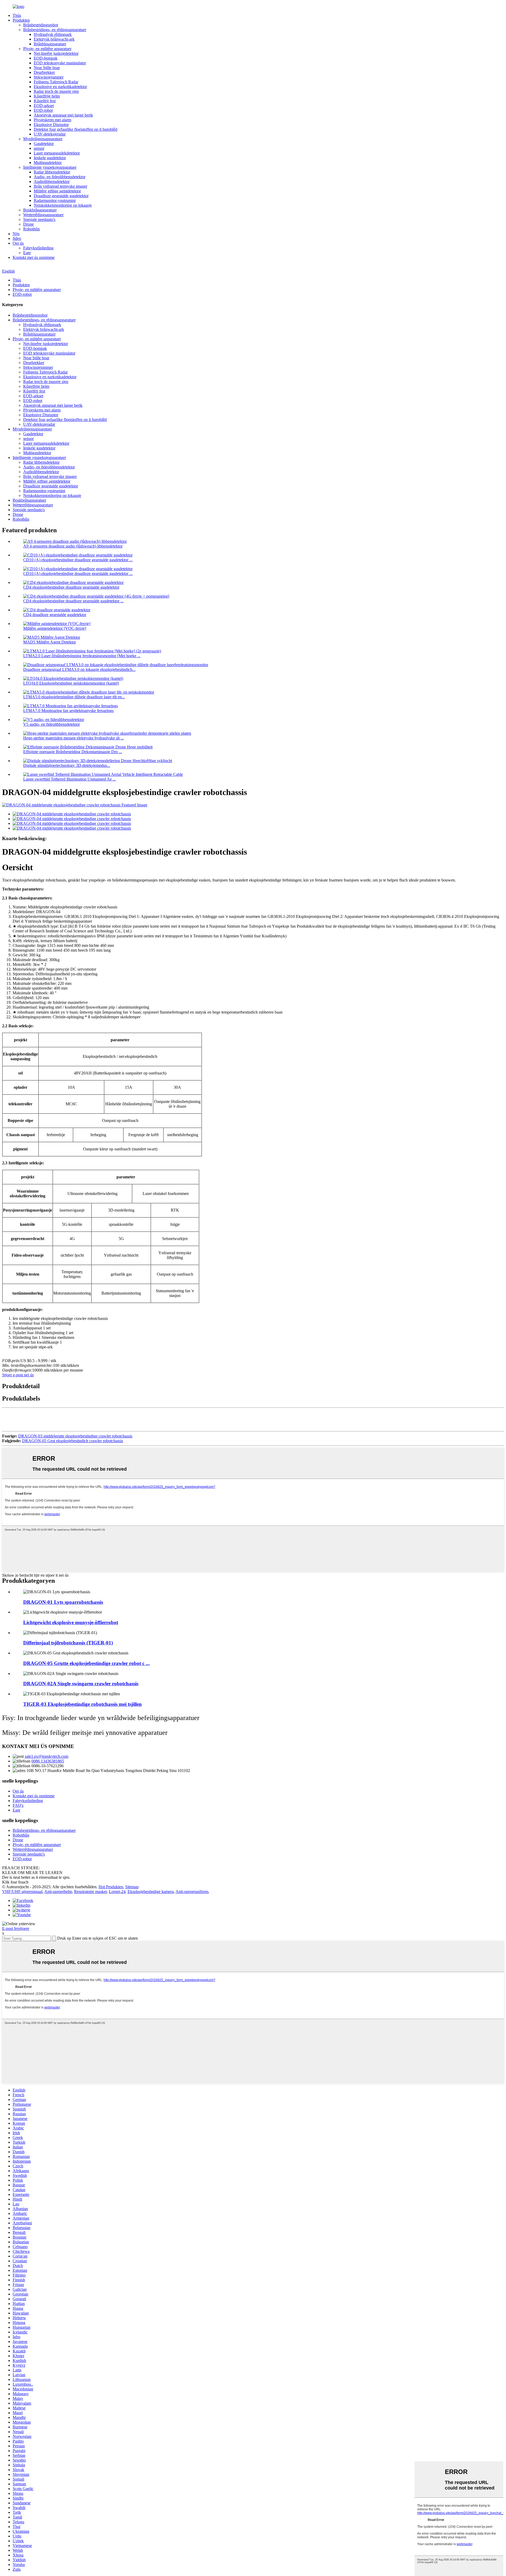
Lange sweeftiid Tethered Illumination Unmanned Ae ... (70, 779)
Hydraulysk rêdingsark (53, 34)
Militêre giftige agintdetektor (57, 191)
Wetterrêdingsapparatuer (43, 215)
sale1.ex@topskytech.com (47, 1756)
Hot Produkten (111, 1887)
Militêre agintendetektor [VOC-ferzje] (55, 628)
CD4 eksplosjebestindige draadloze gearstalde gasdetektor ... (73, 601)
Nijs (16, 234)
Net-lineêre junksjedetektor (56, 53)
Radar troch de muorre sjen (56, 91)
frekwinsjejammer (49, 77)
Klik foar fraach (15, 1882)
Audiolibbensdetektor (52, 181)
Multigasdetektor (48, 163)
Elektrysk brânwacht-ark (54, 39)
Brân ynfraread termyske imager (60, 186)
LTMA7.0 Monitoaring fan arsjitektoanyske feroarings (68, 711)
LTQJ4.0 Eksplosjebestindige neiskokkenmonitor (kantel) (71, 683)
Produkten (21, 20)
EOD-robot (43, 110)
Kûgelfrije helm (47, 96)
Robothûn (31, 229)
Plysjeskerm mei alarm (52, 120)
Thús (17, 15)
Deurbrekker (44, 72)
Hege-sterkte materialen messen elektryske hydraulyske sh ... (74, 738)
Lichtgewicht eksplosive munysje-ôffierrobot (71, 1622)
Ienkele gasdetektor (50, 158)
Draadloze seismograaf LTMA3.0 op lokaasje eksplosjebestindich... (79, 669)
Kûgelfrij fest (45, 101)
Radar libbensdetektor (52, 172)
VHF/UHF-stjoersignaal (22, 1892)
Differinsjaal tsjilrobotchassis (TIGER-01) (68, 1643)
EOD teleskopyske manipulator (60, 63)
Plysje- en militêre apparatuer (47, 49)
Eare (27, 253)
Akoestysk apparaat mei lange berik (63, 115)
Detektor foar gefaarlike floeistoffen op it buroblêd (76, 129)
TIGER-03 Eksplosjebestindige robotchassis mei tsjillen (82, 1704)
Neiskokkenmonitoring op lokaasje (63, 205)
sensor (39, 148)
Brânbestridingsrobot (41, 25)
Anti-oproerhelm (58, 1892)
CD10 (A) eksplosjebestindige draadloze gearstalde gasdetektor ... (78, 560)
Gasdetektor (44, 144)
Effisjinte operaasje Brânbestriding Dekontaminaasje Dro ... (73, 752)
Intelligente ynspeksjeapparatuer (50, 167)
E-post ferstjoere (16, 1928)
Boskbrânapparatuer (40, 210)
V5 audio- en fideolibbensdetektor (52, 724)
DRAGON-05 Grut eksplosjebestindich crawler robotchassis (73, 1441)
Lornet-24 (117, 1892)
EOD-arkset (44, 106)
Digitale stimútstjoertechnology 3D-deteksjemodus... (67, 765)
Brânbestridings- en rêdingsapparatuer (55, 30)
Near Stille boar (47, 68)
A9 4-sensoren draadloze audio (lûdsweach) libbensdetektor (73, 546)
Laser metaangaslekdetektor (57, 153)
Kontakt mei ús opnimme (34, 257)
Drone (28, 224)
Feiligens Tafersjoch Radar (56, 82)
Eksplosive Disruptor (51, 125)
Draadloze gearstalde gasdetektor (61, 196)
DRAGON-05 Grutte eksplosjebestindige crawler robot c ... (86, 1663)
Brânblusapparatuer (50, 44)
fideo (17, 238)
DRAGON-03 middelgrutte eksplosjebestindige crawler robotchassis (75, 1436)
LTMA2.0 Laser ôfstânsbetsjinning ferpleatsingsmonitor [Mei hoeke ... (82, 656)
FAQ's (18, 1805)
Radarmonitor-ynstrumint (55, 200)
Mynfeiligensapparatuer (43, 139)
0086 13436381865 (48, 1761)
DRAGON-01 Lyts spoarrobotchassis (63, 1602)
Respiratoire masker (90, 1892)
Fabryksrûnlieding (38, 248)
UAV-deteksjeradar (50, 134)
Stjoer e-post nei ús (18, 1375)
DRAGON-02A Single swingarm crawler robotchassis (81, 1684)
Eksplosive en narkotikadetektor (60, 87)
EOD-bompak (46, 58)
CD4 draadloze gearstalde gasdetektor (55, 615)
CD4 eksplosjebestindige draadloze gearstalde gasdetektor (71, 587)
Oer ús (18, 243)
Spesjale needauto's (39, 219)
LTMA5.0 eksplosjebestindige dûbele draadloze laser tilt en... (74, 697)
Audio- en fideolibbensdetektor (60, 177)
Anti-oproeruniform (192, 1892)
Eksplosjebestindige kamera (151, 1892)
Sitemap (132, 1887)
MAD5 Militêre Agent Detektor (50, 642)
